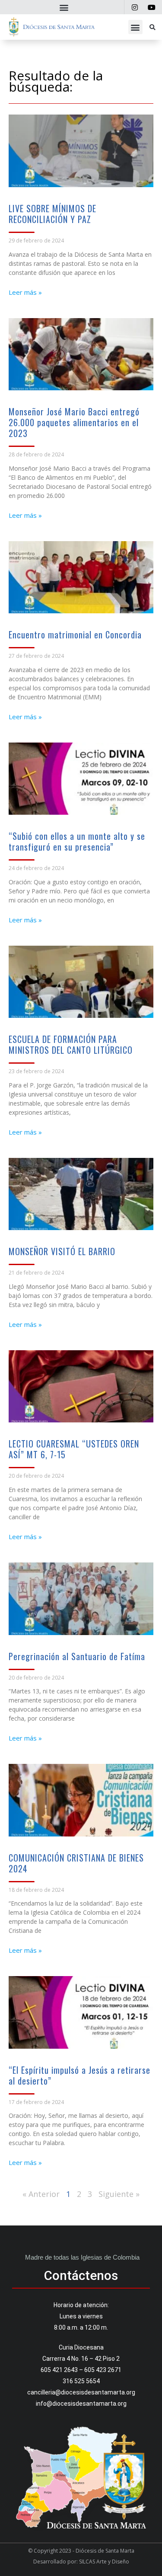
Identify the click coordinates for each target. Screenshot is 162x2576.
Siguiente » (119, 2194)
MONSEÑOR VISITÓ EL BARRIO (62, 1251)
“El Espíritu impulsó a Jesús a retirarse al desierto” (79, 2075)
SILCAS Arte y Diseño (104, 2562)
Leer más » (25, 292)
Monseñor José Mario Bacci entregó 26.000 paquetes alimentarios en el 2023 (74, 422)
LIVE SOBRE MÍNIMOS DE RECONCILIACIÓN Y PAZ (52, 214)
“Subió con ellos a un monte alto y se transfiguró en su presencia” (77, 841)
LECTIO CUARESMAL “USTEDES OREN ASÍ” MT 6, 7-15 (74, 1449)
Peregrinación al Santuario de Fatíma (77, 1656)
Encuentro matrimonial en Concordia (75, 634)
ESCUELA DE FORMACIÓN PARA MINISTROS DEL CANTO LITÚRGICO (71, 1044)
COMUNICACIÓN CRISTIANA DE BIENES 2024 (76, 1863)
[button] (64, 7)
